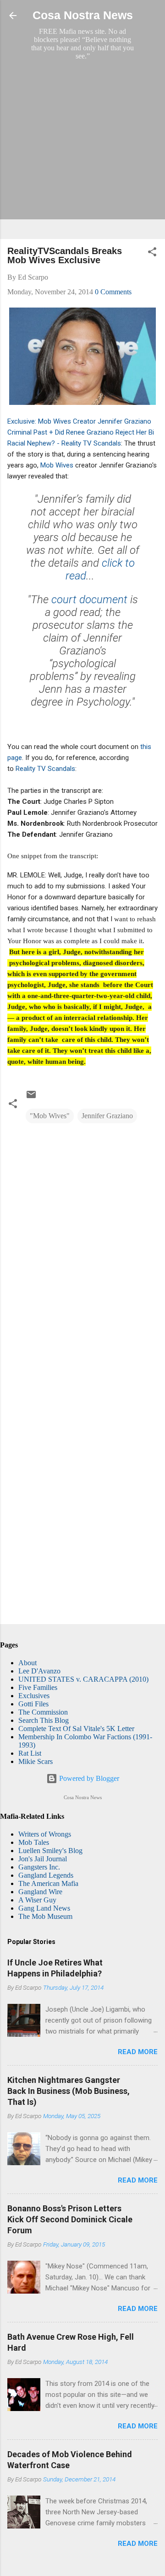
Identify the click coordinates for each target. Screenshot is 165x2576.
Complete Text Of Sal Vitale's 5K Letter (76, 1729)
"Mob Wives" (50, 1116)
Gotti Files (33, 1704)
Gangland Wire (40, 1892)
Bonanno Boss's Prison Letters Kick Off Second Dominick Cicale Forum (70, 2219)
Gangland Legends (46, 1875)
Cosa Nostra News (83, 15)
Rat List (30, 1753)
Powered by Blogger (88, 1778)
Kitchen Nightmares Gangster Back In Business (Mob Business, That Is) (69, 2091)
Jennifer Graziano (107, 1116)
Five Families (38, 1687)
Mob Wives (57, 465)
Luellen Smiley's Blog (50, 1851)
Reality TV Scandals (45, 769)
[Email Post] (31, 1097)
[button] (152, 253)
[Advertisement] (82, 149)
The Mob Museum (45, 1916)
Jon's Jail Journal (43, 1859)
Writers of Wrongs (45, 1834)
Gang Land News (44, 1908)
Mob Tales (34, 1842)
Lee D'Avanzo (39, 1671)
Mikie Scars (36, 1761)
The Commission (43, 1712)
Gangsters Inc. (39, 1867)
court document (88, 600)
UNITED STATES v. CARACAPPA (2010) (83, 1679)
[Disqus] (82, 1248)
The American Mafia (48, 1883)
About (27, 1663)
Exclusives (34, 1696)
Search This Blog (44, 1720)
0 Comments (113, 292)
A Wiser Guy (37, 1900)
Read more (138, 2052)
